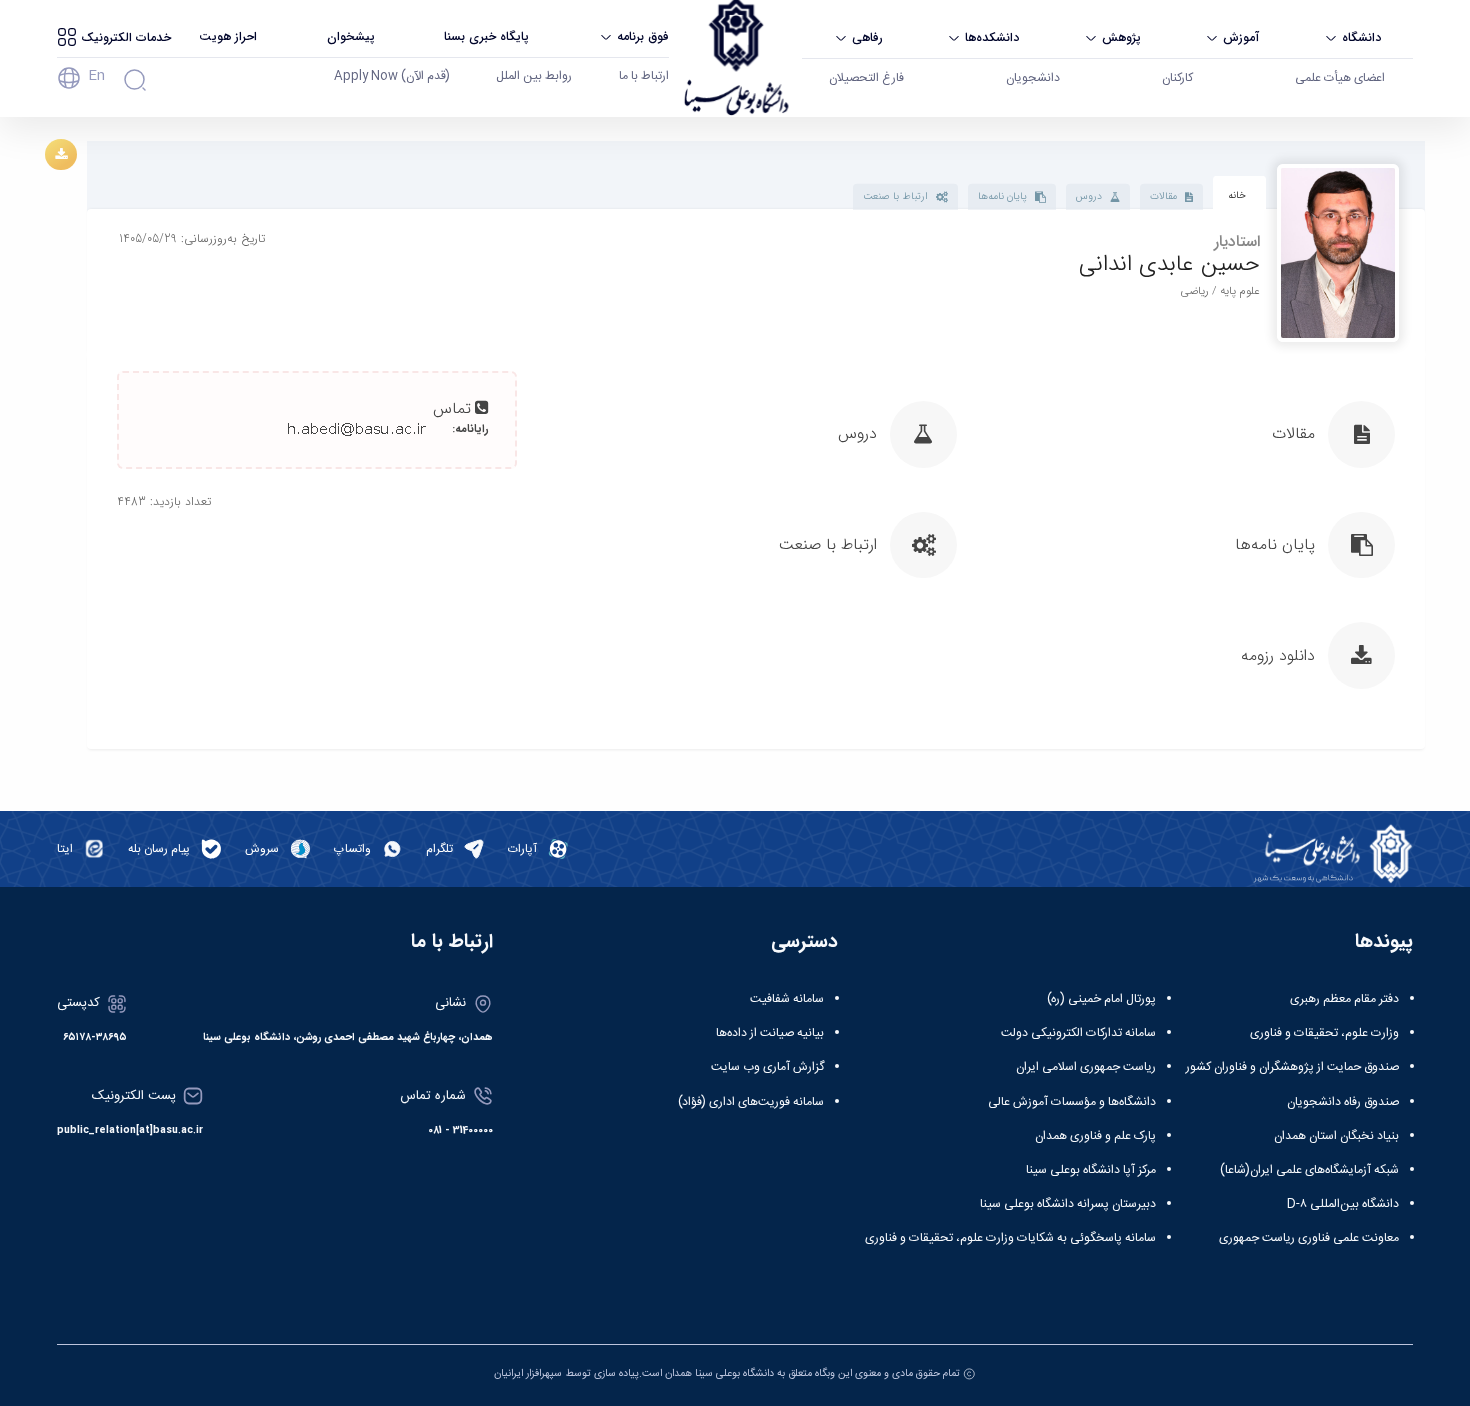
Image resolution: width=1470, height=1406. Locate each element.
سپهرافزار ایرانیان (528, 1373)
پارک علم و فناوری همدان (1095, 1136)
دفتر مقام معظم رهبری (1344, 999)
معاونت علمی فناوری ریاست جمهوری (1309, 1238)
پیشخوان (351, 36)
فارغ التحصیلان (866, 78)
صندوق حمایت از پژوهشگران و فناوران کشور (1292, 1067)
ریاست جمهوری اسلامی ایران (1086, 1067)
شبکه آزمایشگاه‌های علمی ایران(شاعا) (1309, 1170)
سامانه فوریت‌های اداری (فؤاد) (751, 1102)
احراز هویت (228, 36)
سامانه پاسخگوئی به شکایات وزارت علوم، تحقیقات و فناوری (1010, 1238)
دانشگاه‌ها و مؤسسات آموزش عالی (1072, 1102)
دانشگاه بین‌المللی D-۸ (1343, 1204)
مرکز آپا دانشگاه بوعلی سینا (1091, 1170)
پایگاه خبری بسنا (486, 36)
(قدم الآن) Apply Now (392, 76)
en (96, 76)
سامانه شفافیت (787, 999)
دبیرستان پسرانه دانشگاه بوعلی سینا (1068, 1204)
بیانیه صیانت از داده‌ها (770, 1033)
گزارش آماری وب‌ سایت (767, 1067)
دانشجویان (1033, 78)
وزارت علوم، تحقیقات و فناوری (1324, 1033)
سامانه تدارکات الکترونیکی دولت (1078, 1033)
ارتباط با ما (644, 76)
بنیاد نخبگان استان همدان (1336, 1136)
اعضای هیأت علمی (1340, 78)
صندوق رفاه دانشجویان (1343, 1102)
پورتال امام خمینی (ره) (1101, 999)
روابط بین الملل (534, 76)
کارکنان (1177, 78)
